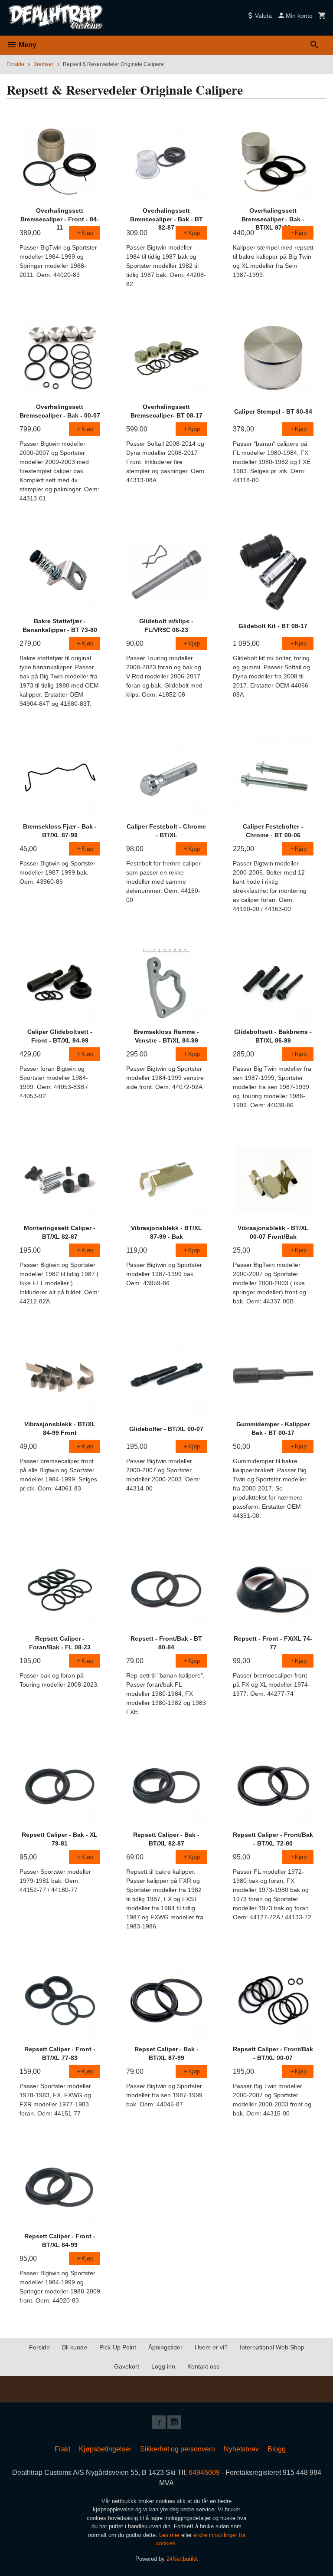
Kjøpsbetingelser (105, 2449)
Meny (27, 45)
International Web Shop (272, 2347)
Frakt (62, 2449)
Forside (15, 64)
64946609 (204, 2472)
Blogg (277, 2449)
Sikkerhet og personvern (178, 2449)
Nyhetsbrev (241, 2449)
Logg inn (163, 2366)
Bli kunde (75, 2347)
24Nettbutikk (182, 2559)
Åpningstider (165, 2347)
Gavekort (127, 2366)
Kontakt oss (203, 2366)
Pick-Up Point (118, 2347)
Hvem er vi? (211, 2347)
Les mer (170, 2535)
